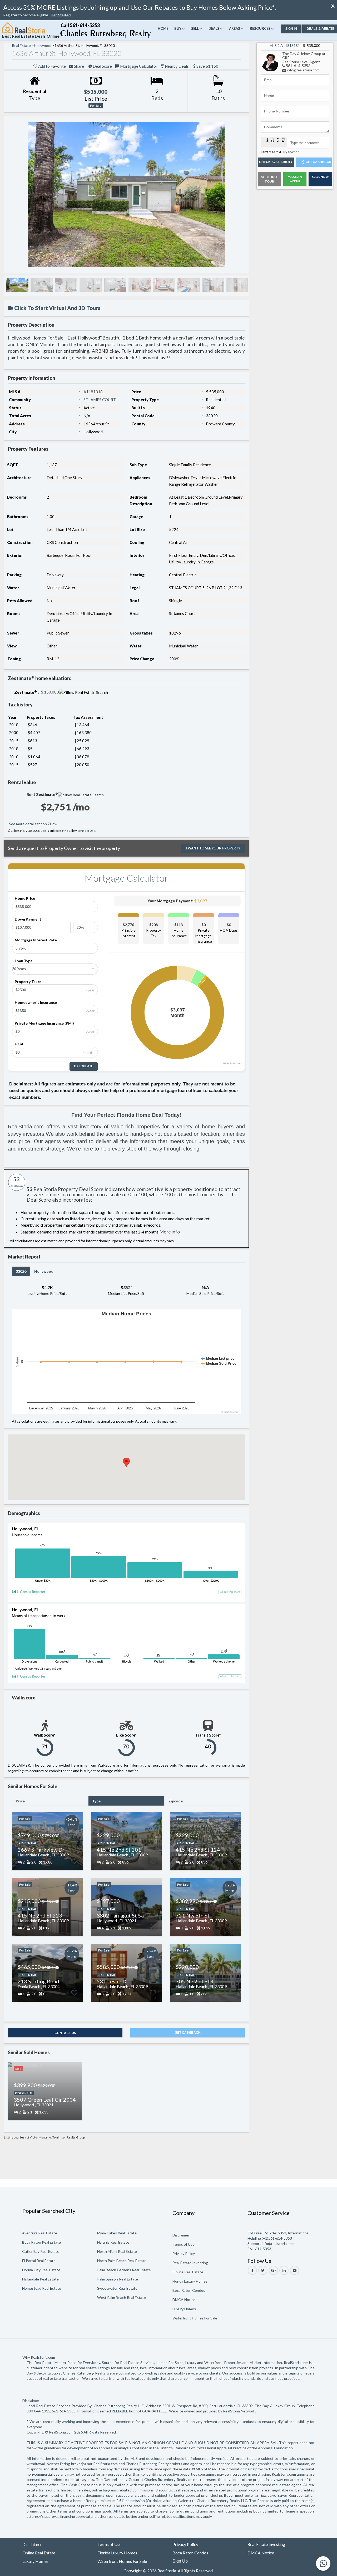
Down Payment (28, 919)
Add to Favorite (48, 66)
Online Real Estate (188, 2272)
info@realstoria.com (303, 70)
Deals (214, 28)
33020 (21, 1271)
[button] (61, 15)
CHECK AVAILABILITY (276, 162)
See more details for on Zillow (33, 824)
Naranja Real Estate (113, 2242)
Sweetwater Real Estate (117, 2288)
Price (20, 1801)
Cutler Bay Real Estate (41, 2251)
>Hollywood (41, 45)
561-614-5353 (298, 66)
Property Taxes (28, 982)
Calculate (84, 1066)
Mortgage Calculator (160, 66)
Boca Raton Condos (189, 2290)
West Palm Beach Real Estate (122, 2297)
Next (239, 195)
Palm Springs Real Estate (118, 2279)
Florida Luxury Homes (190, 2281)
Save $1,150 (128, 73)
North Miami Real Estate (117, 2251)
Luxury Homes (184, 2309)
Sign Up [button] (180, 2561)
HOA (19, 1044)
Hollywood (44, 1271)
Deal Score (113, 66)
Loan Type (24, 961)
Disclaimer (181, 2235)
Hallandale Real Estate (40, 2279)
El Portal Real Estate (39, 2261)
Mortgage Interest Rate (36, 940)
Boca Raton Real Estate (41, 2242)
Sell (195, 28)
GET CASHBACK (188, 2033)
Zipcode (176, 1801)
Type (96, 1801)
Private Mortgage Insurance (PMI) (44, 1023)
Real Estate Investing (190, 2263)
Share (83, 66)
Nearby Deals (210, 66)
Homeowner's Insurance (36, 1002)
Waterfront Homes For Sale (195, 2318)
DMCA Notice (184, 2300)
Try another (291, 152)
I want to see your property (213, 848)
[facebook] (252, 2270)
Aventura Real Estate (40, 2233)
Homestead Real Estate (42, 2288)
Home (163, 28)
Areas (235, 28)
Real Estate (21, 45)
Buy (178, 28)
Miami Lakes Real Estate (117, 2233)
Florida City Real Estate (41, 2270)
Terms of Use (86, 831)
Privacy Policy (184, 2253)
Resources (260, 28)
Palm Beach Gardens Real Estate (124, 2270)
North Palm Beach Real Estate (122, 2261)
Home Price (25, 898)
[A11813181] (271, 61)
